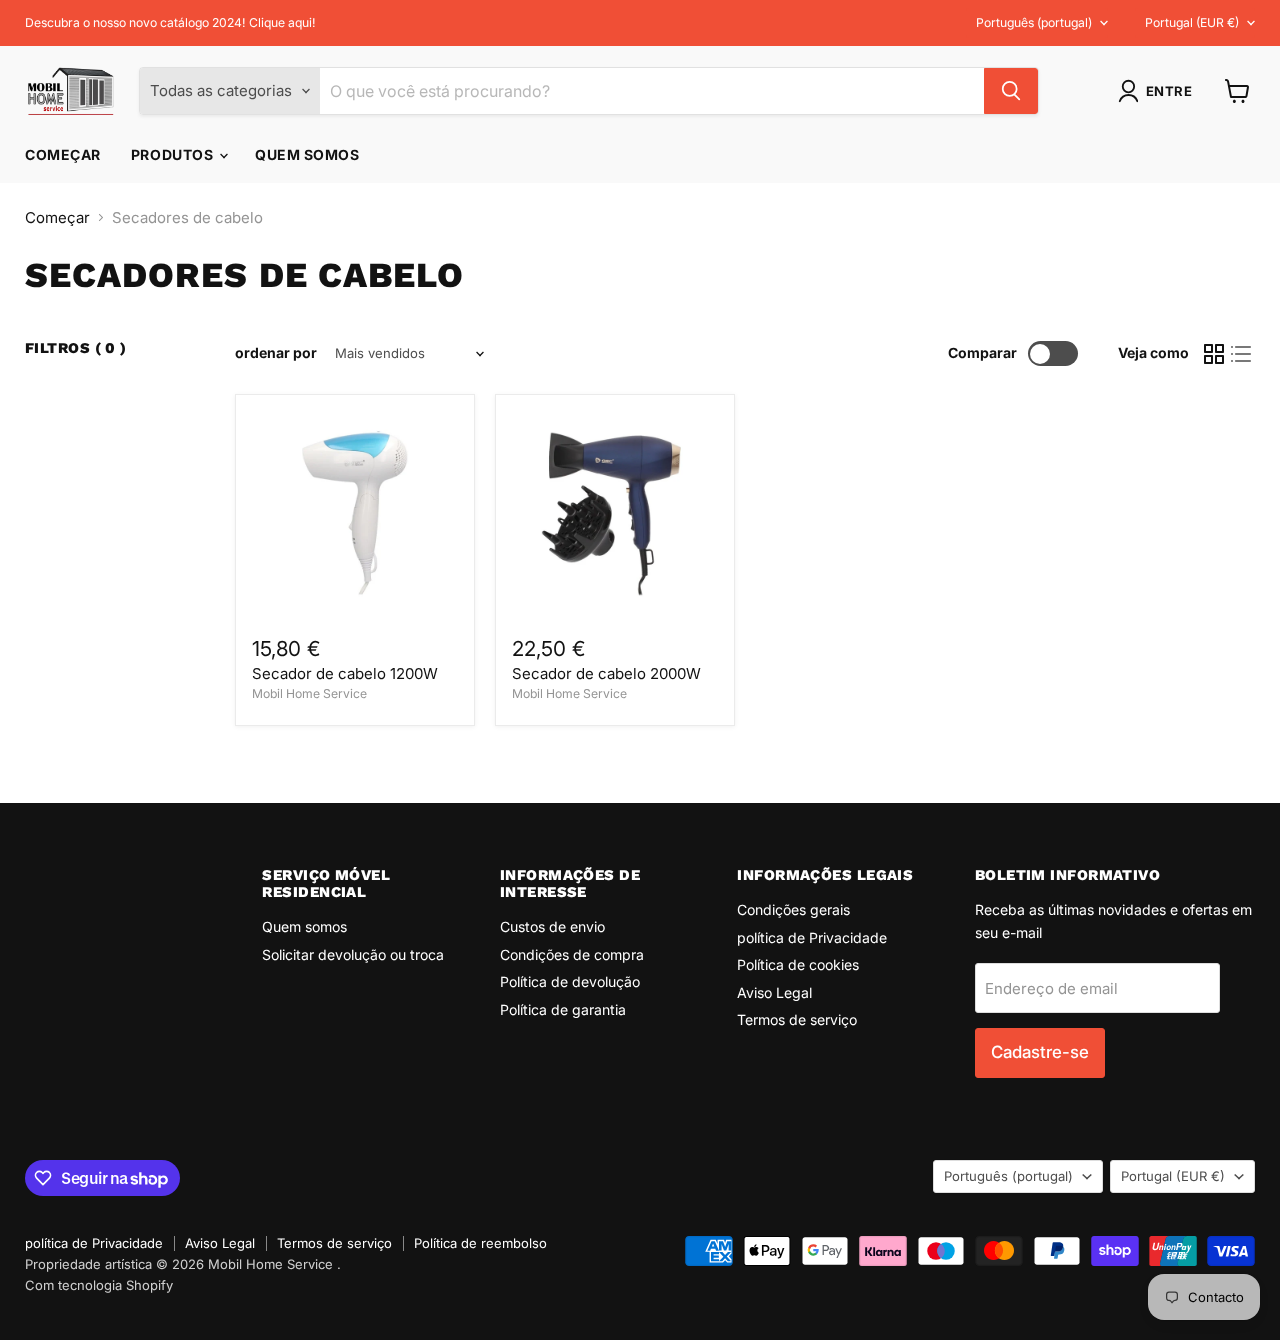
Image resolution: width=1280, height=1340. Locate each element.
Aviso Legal (774, 992)
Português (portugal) (1034, 22)
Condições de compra (572, 954)
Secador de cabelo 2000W (606, 673)
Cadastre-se (1040, 1052)
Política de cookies (798, 964)
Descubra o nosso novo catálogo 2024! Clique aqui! (170, 23)
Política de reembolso (480, 1243)
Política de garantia (563, 1009)
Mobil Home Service (309, 693)
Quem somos (307, 154)
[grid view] (1214, 354)
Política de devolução (570, 981)
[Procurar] (1011, 91)
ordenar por (276, 353)
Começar (63, 154)
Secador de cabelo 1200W (345, 673)
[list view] (1242, 354)
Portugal (1192, 22)
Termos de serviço (797, 1019)
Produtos (174, 154)
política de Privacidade (812, 937)
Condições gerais (793, 909)
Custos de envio (552, 926)
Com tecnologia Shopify (99, 1285)
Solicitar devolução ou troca (353, 954)
